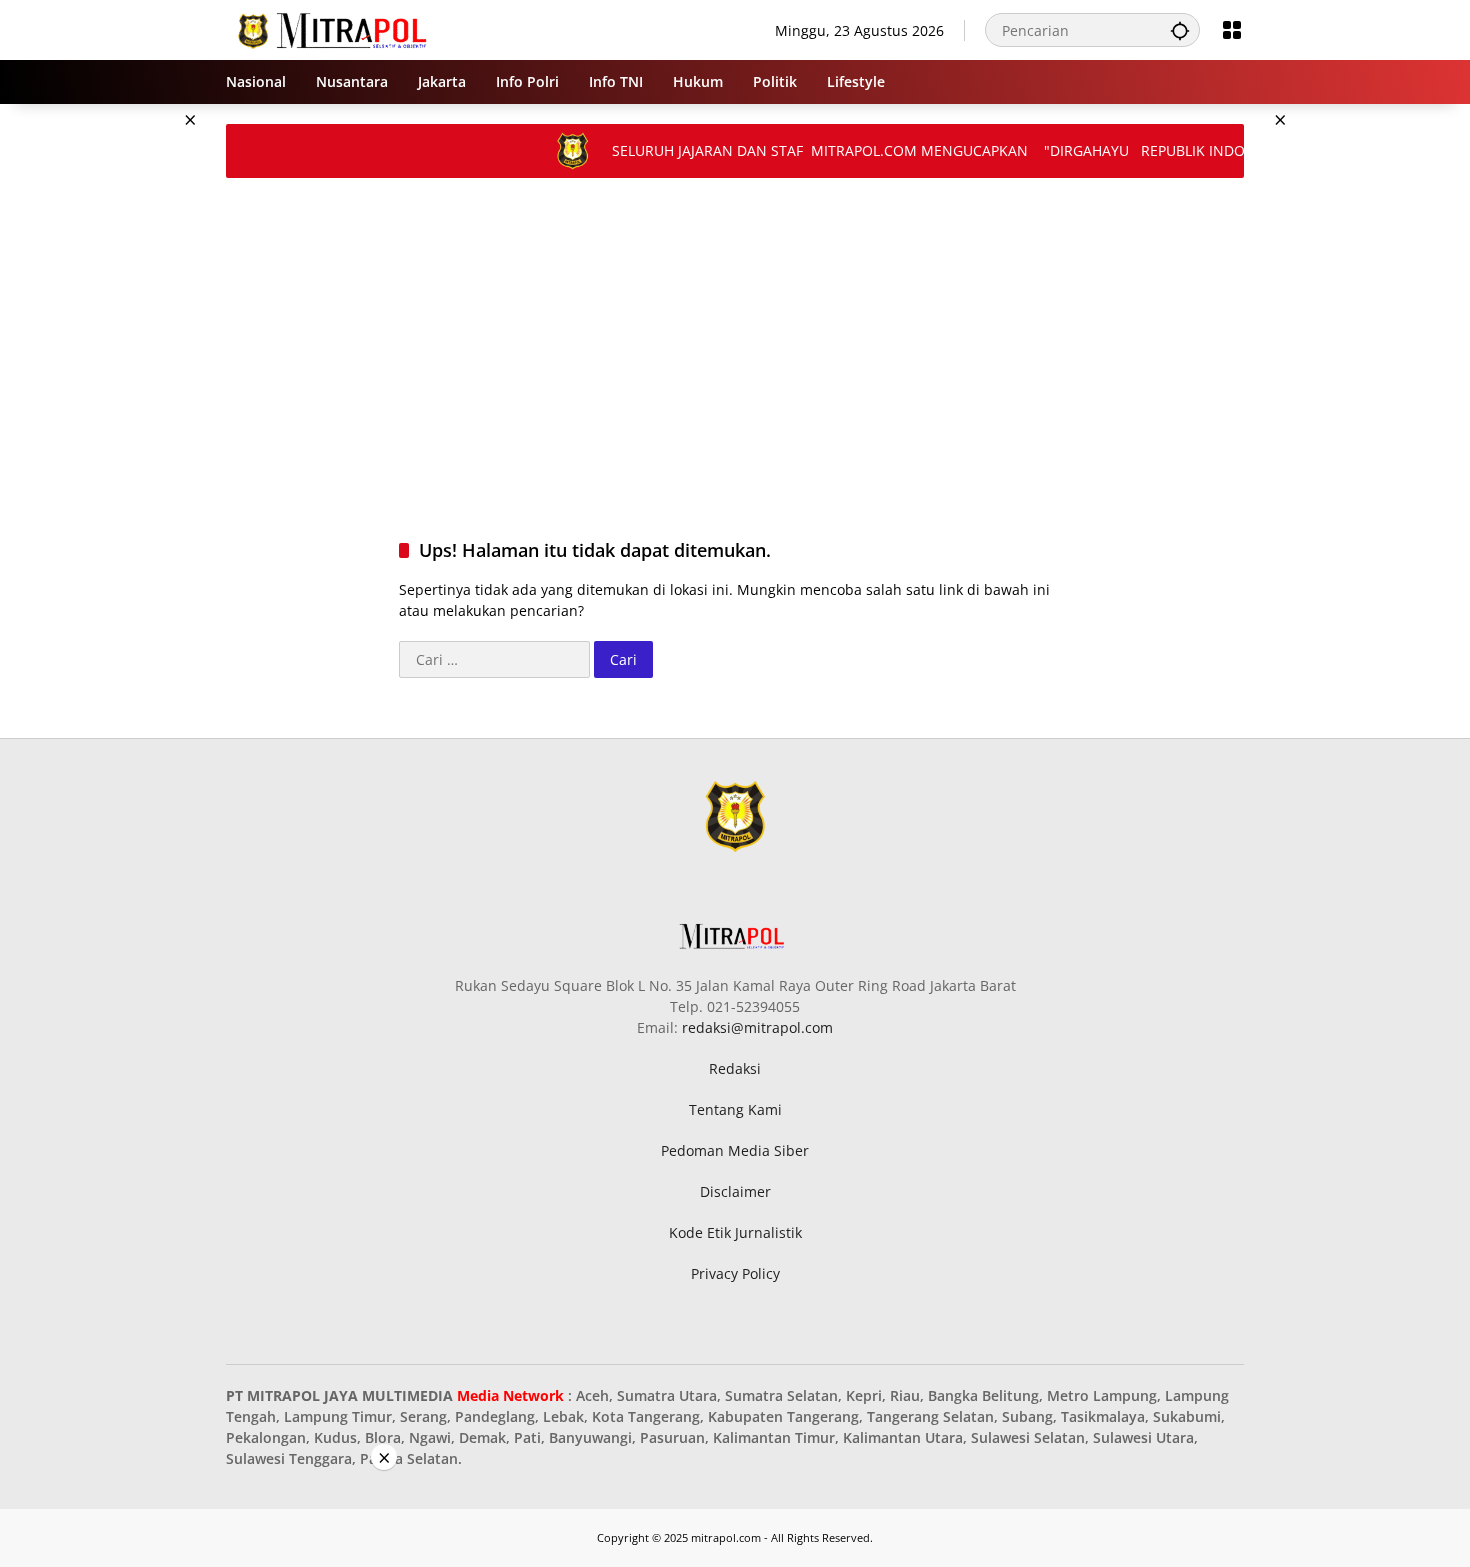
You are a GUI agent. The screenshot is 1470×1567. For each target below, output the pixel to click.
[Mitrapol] (333, 28)
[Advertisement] (125, 404)
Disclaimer (735, 1191)
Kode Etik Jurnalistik (735, 1232)
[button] (1180, 30)
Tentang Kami (735, 1109)
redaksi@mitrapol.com (757, 1027)
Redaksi (735, 1068)
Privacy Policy (735, 1273)
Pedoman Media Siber (735, 1150)
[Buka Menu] (1232, 30)
